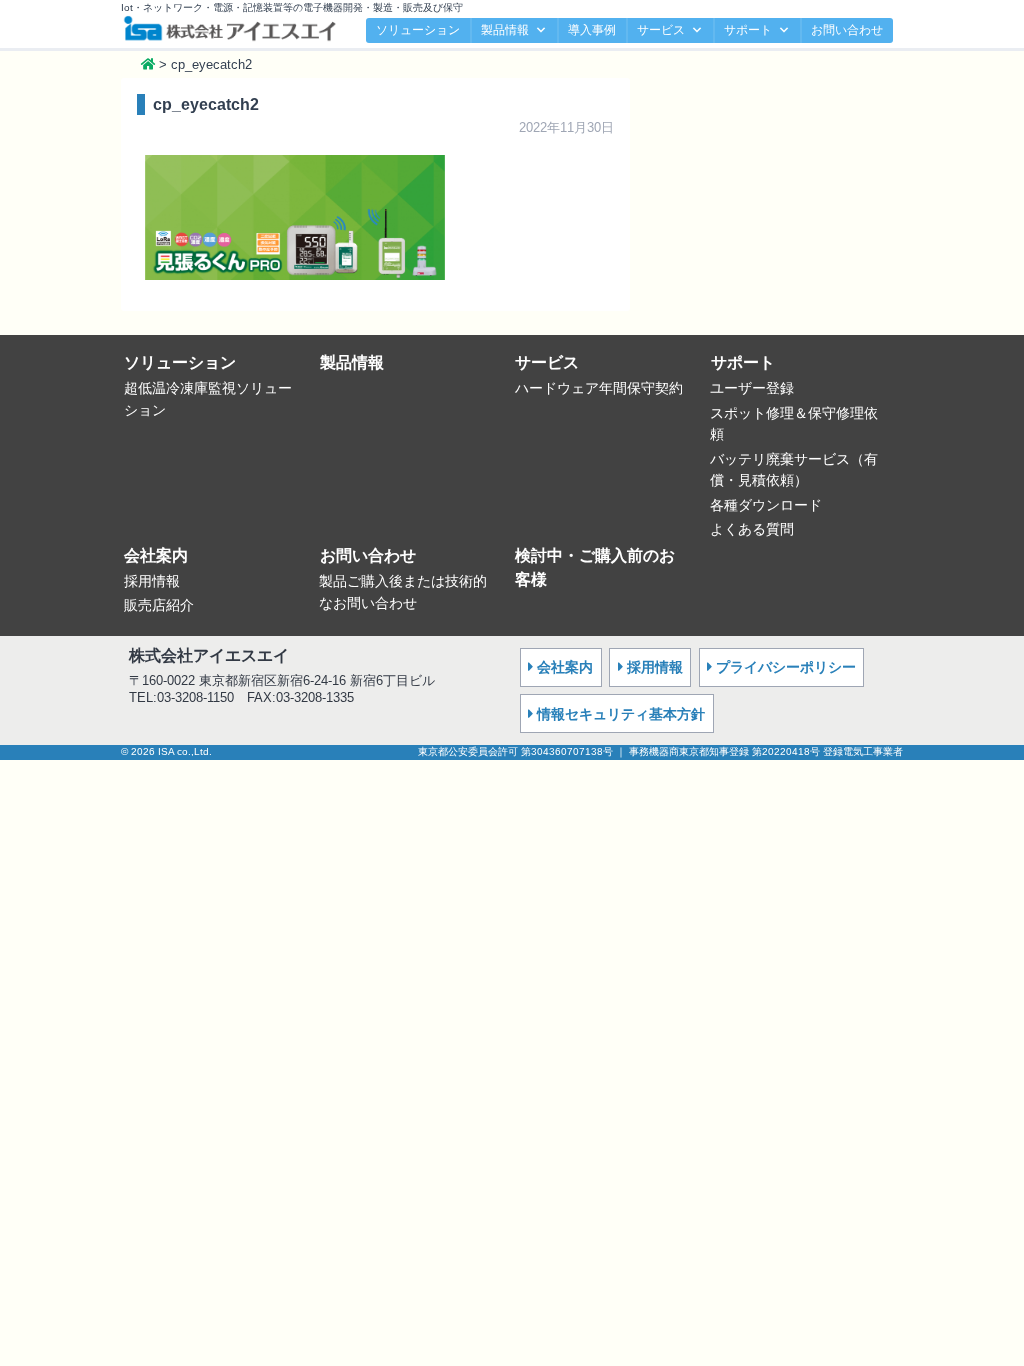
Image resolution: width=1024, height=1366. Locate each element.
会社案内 (156, 555)
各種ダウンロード (766, 505)
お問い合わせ (847, 30)
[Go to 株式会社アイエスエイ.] (148, 64)
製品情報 (505, 30)
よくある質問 (752, 529)
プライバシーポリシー (786, 667)
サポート (748, 30)
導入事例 (592, 30)
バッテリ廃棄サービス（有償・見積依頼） (794, 470)
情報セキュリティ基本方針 (621, 714)
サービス (661, 30)
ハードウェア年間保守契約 (599, 388)
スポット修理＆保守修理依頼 (794, 424)
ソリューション (418, 30)
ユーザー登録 (752, 388)
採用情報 (152, 581)
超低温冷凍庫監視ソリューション (208, 399)
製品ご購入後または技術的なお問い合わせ (403, 592)
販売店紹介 (159, 605)
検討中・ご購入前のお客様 (595, 567)
